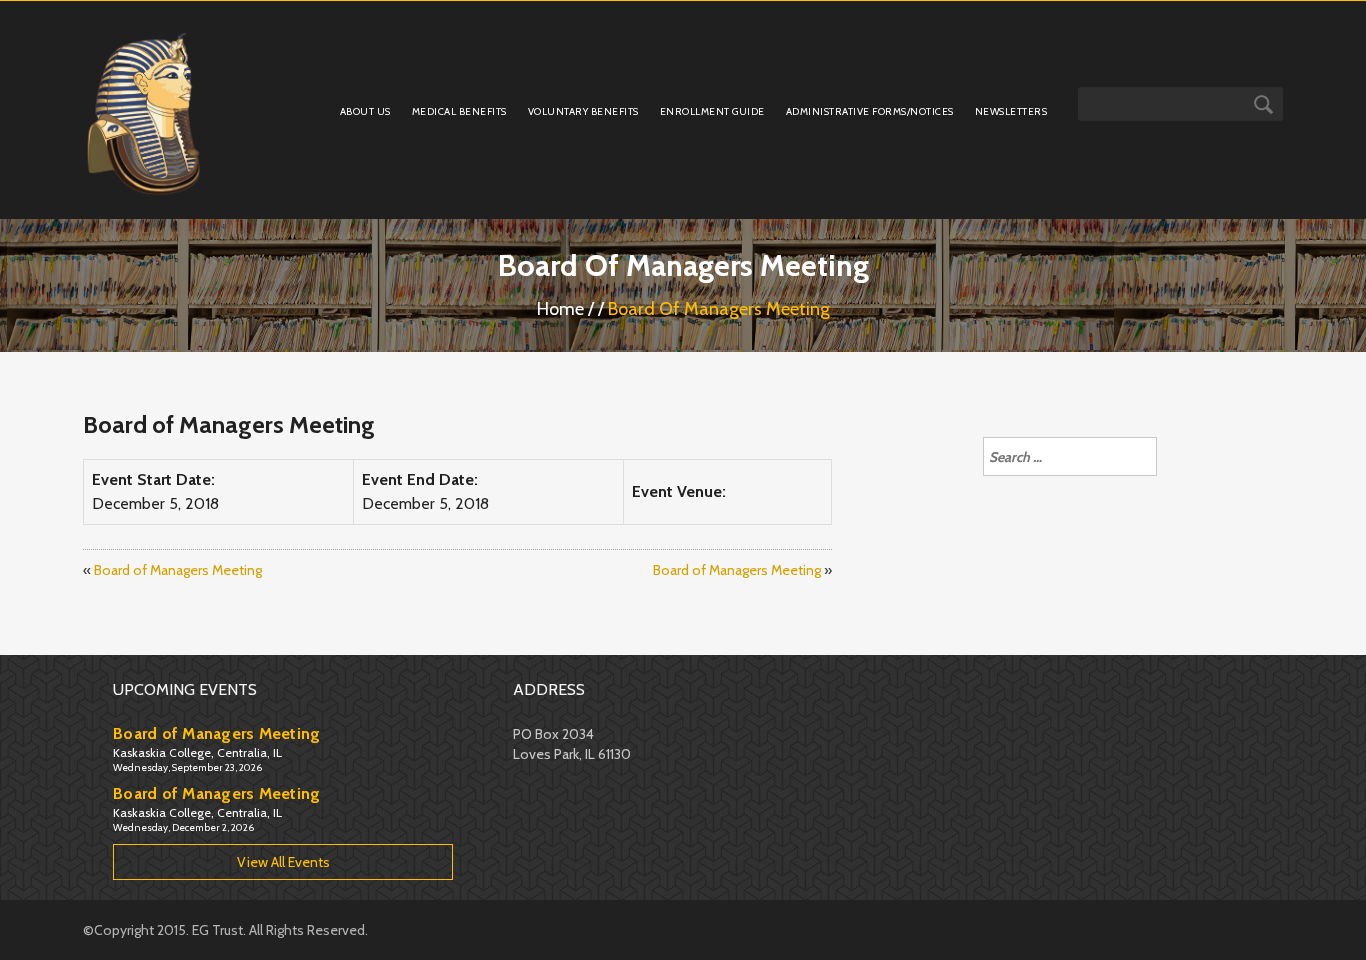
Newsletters (1011, 111)
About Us (365, 111)
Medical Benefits (459, 111)
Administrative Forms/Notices (870, 111)
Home (560, 309)
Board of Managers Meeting (178, 570)
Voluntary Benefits (583, 111)
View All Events (283, 862)
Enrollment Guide (712, 111)
